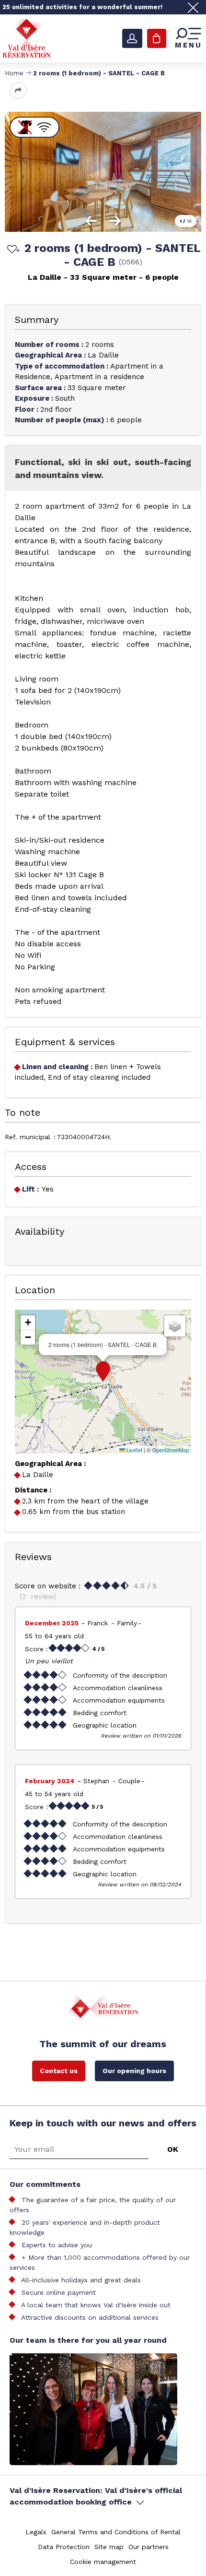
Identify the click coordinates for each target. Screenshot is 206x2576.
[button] (103, 1371)
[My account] (132, 38)
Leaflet (134, 1450)
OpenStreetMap (170, 1450)
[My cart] (157, 38)
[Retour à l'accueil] (27, 38)
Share (18, 90)
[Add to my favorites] (12, 250)
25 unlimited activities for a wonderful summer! (82, 7)
